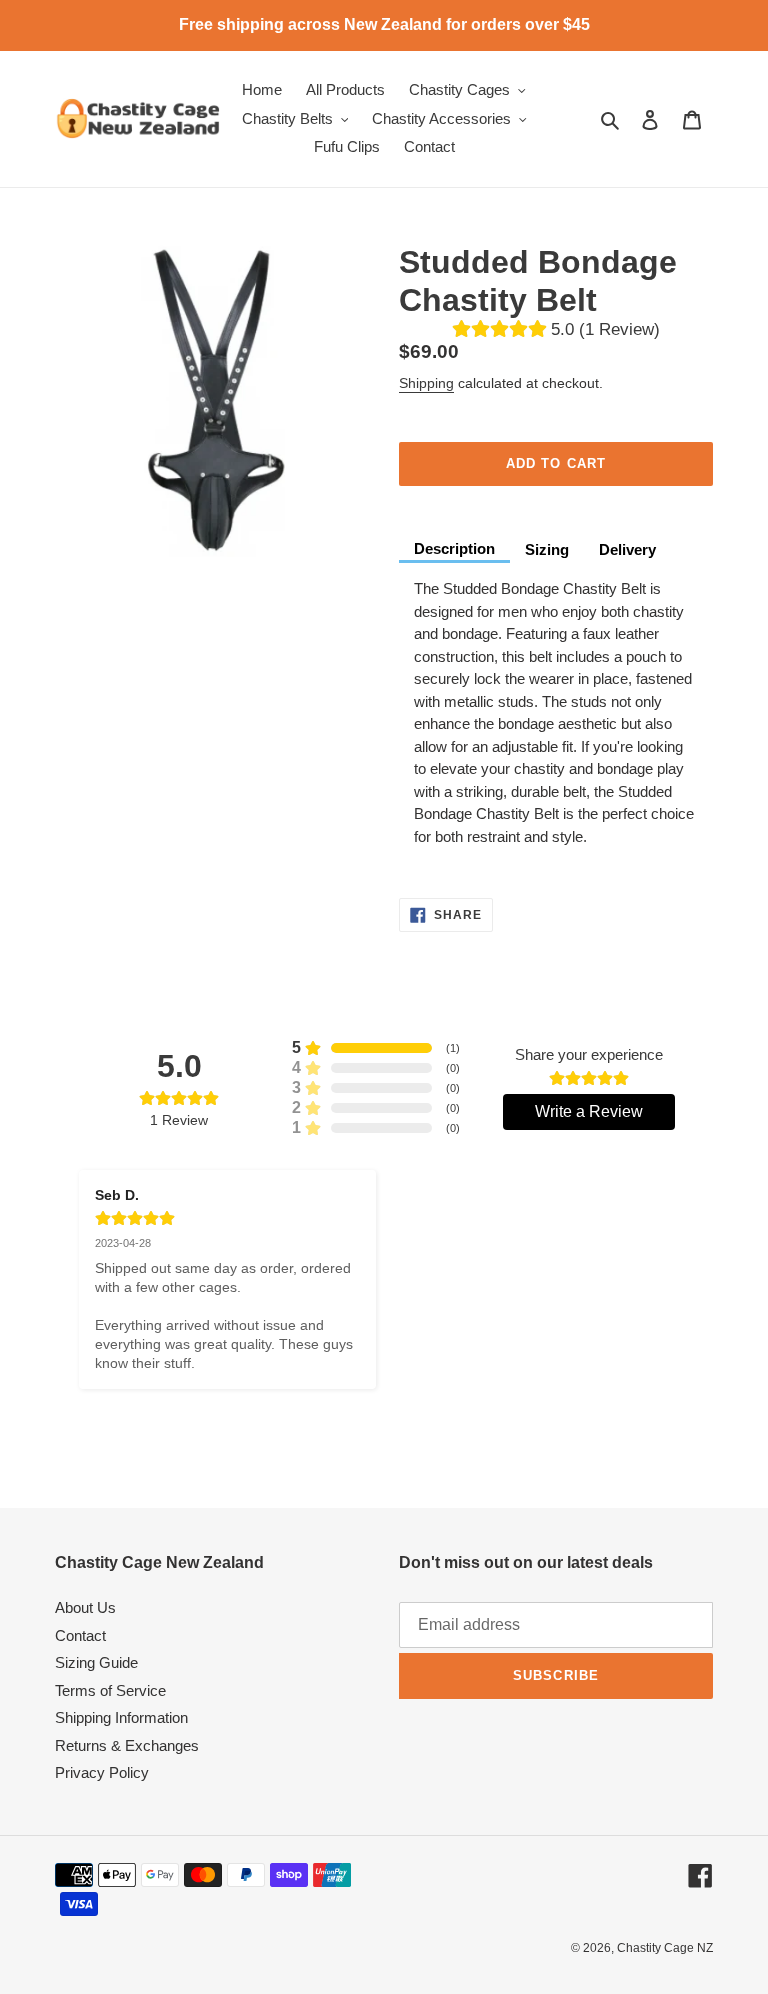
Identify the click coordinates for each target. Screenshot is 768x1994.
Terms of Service (110, 1690)
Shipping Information (121, 1717)
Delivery (627, 549)
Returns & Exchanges (127, 1745)
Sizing (547, 549)
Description (454, 548)
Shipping (426, 383)
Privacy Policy (102, 1772)
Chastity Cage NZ (665, 1948)
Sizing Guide (96, 1662)
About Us (85, 1607)
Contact (80, 1635)
